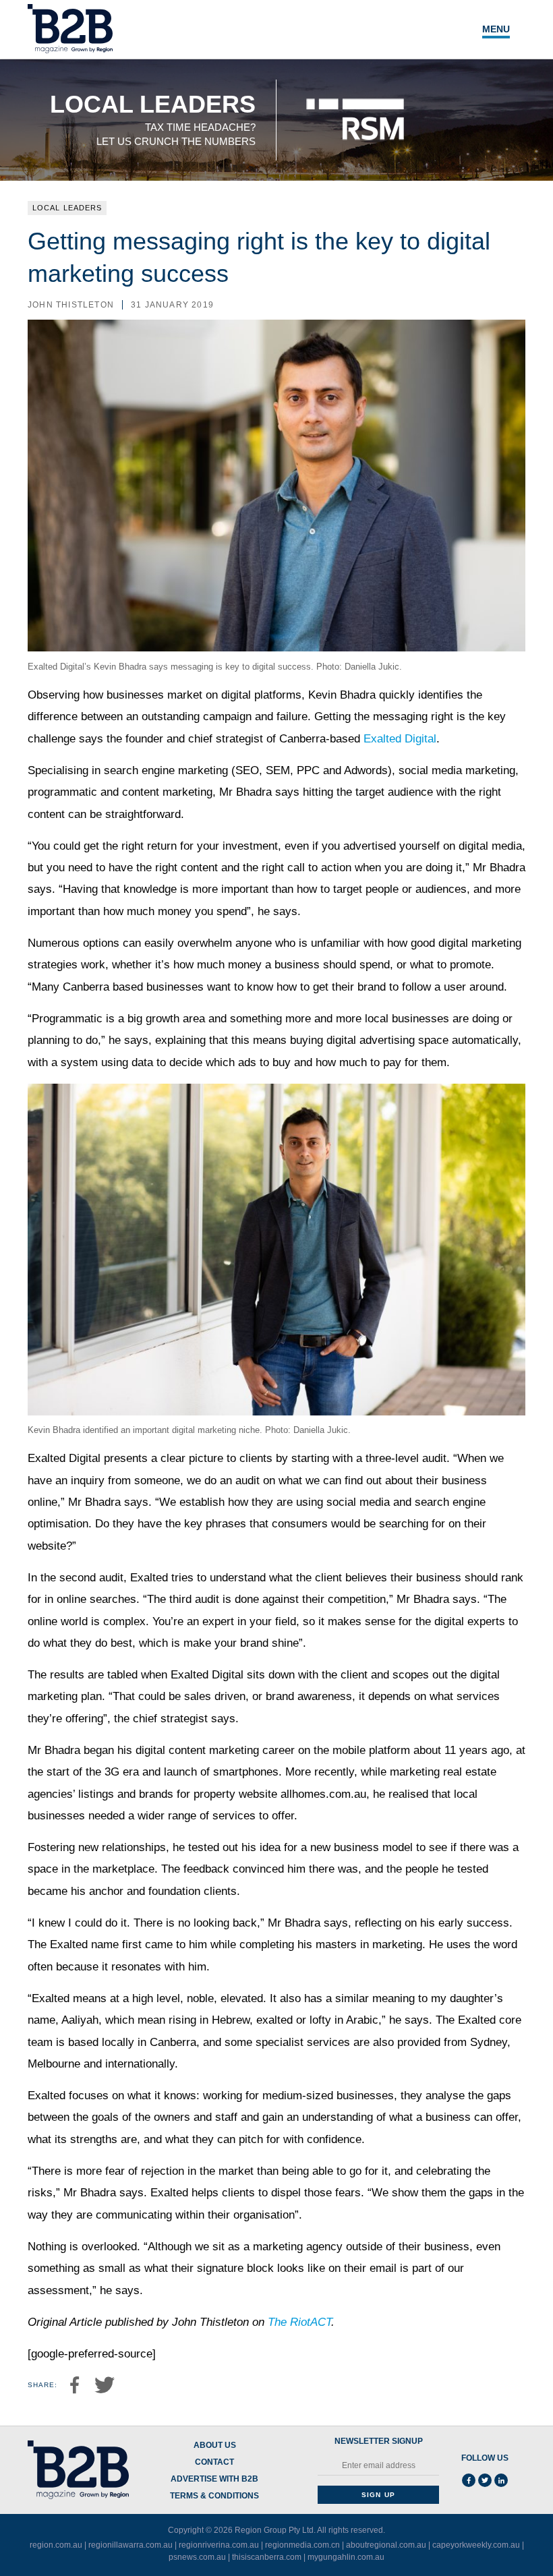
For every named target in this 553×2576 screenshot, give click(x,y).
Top (500, 2538)
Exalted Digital (400, 739)
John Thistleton (71, 305)
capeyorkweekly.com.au (476, 2545)
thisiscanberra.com (267, 2557)
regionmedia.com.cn (302, 2545)
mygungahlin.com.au (346, 2557)
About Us (215, 2446)
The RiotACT (299, 2322)
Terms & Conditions (214, 2496)
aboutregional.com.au (386, 2545)
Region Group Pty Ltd (274, 2530)
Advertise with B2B (214, 2479)
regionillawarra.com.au (130, 2545)
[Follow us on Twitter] (485, 2480)
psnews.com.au (197, 2557)
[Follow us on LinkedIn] (501, 2480)
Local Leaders (67, 208)
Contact (214, 2462)
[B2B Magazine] (78, 2470)
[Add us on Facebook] (469, 2480)
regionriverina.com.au (219, 2545)
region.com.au (56, 2545)
